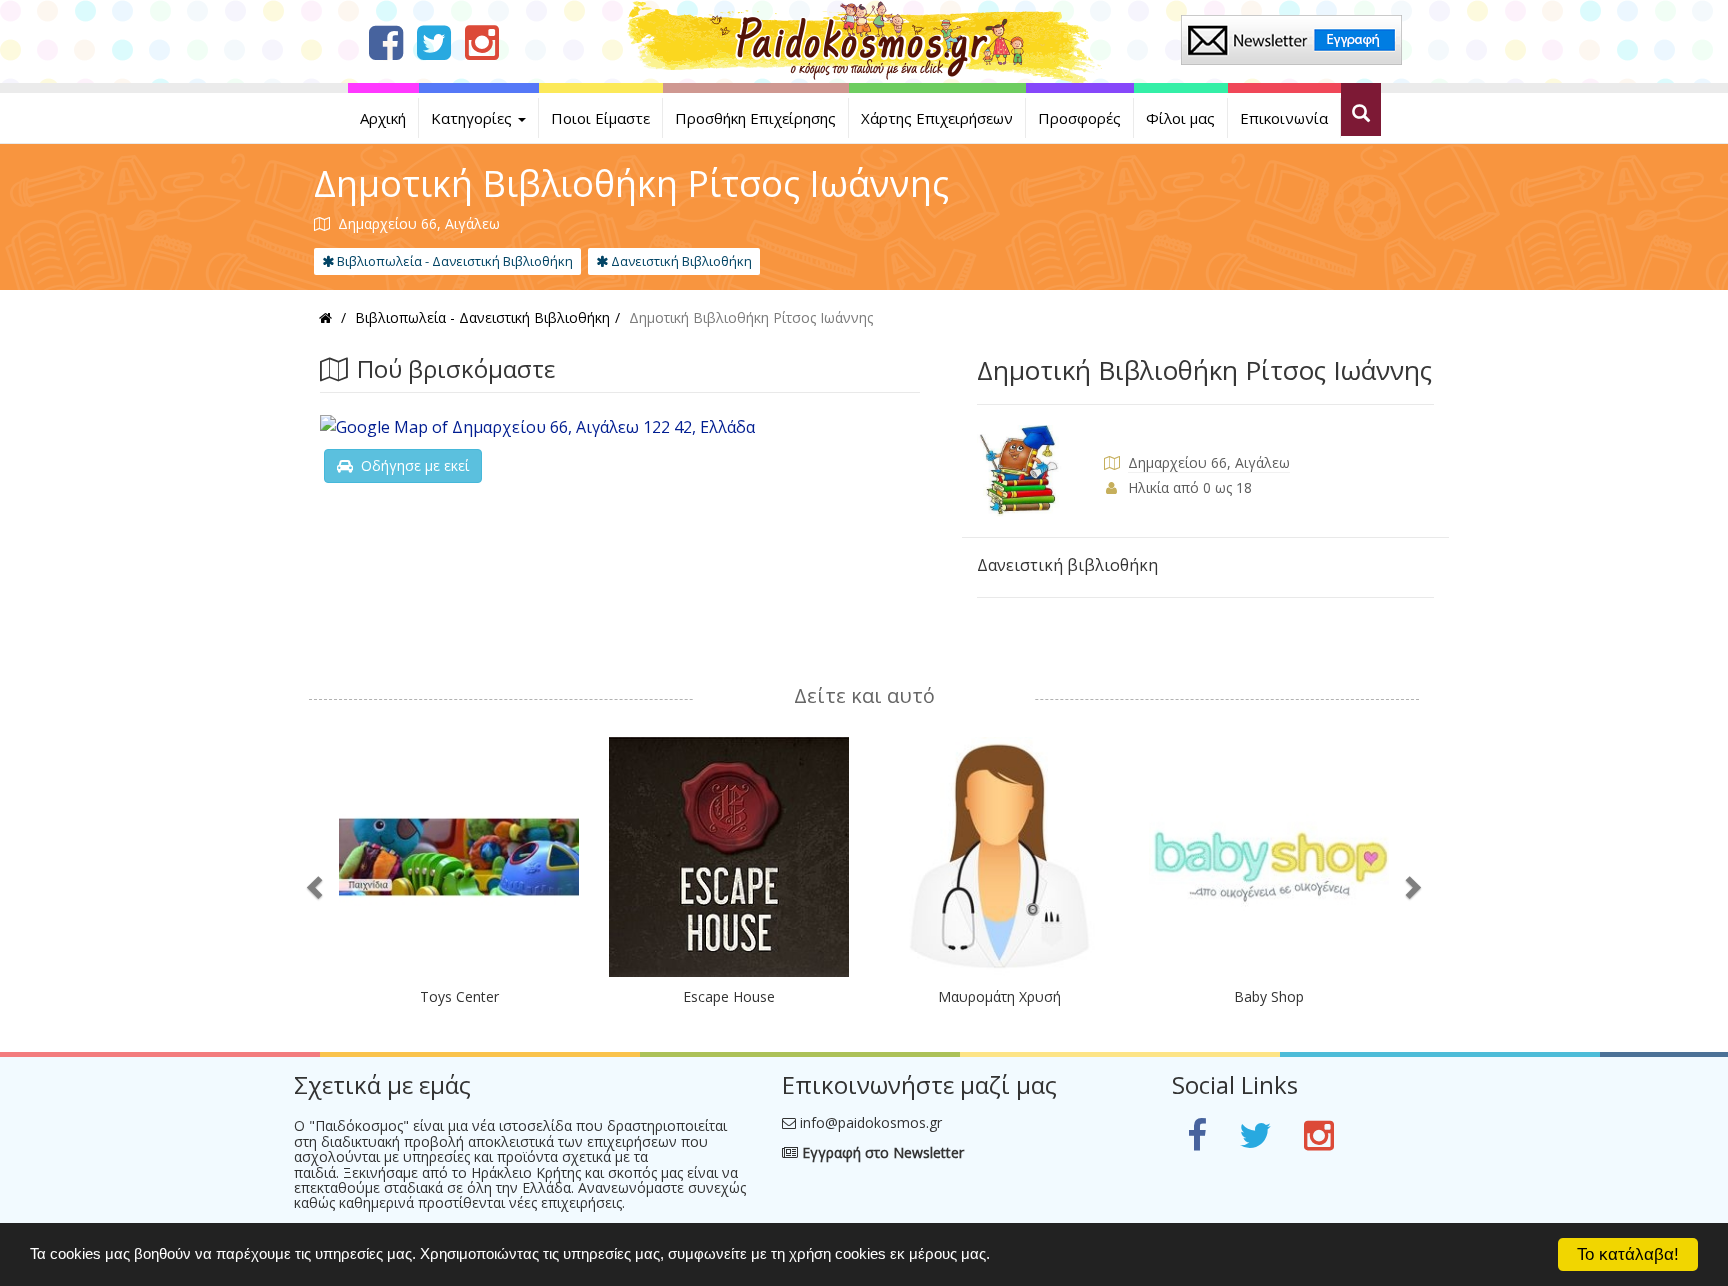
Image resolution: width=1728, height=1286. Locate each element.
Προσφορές (1079, 118)
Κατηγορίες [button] (473, 118)
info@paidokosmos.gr (871, 1122)
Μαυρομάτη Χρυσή (999, 996)
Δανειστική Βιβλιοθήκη (680, 261)
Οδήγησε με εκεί (411, 465)
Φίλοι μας (1180, 118)
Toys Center (459, 996)
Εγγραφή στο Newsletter (881, 1152)
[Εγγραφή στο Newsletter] (1291, 38)
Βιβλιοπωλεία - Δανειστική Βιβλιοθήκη (453, 261)
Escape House (729, 996)
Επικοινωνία (1284, 118)
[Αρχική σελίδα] (864, 39)
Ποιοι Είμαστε (600, 118)
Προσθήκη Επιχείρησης (755, 118)
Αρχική (383, 118)
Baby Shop (1269, 996)
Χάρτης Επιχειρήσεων (937, 118)
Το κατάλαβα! (1628, 1254)
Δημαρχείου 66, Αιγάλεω (1209, 462)
